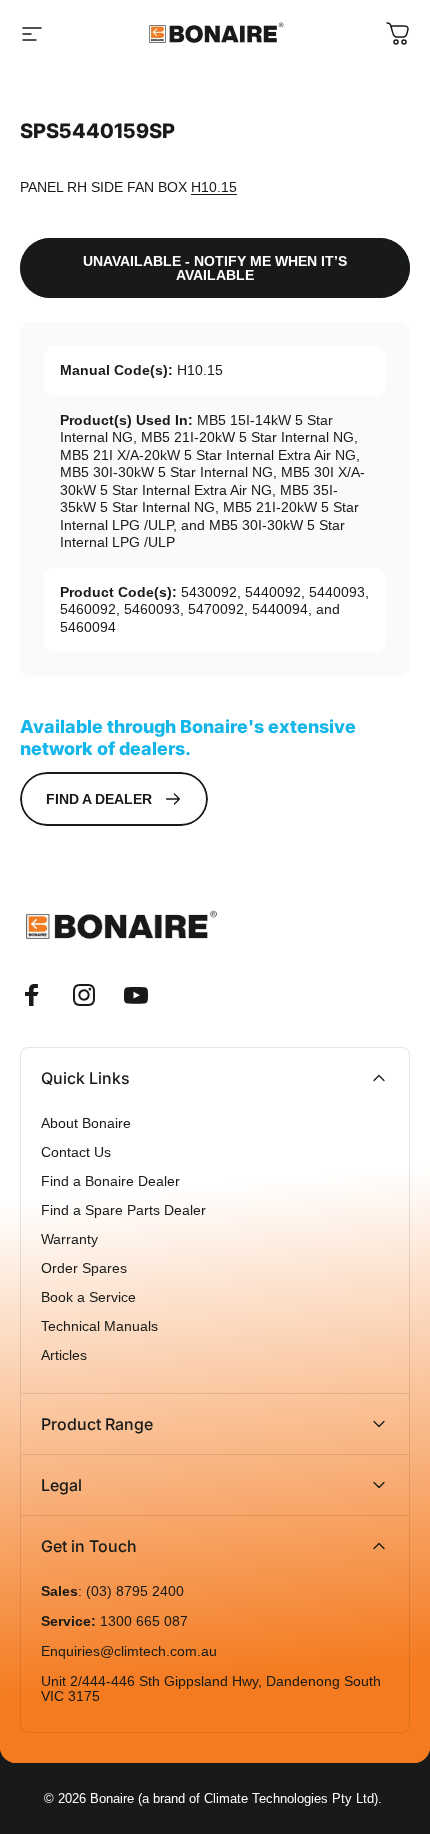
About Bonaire (86, 1123)
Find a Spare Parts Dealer (123, 1210)
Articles (64, 1355)
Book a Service (88, 1297)
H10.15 (214, 187)
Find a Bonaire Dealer (110, 1181)
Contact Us (76, 1152)
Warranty (69, 1239)
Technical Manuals (99, 1326)
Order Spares (84, 1268)
